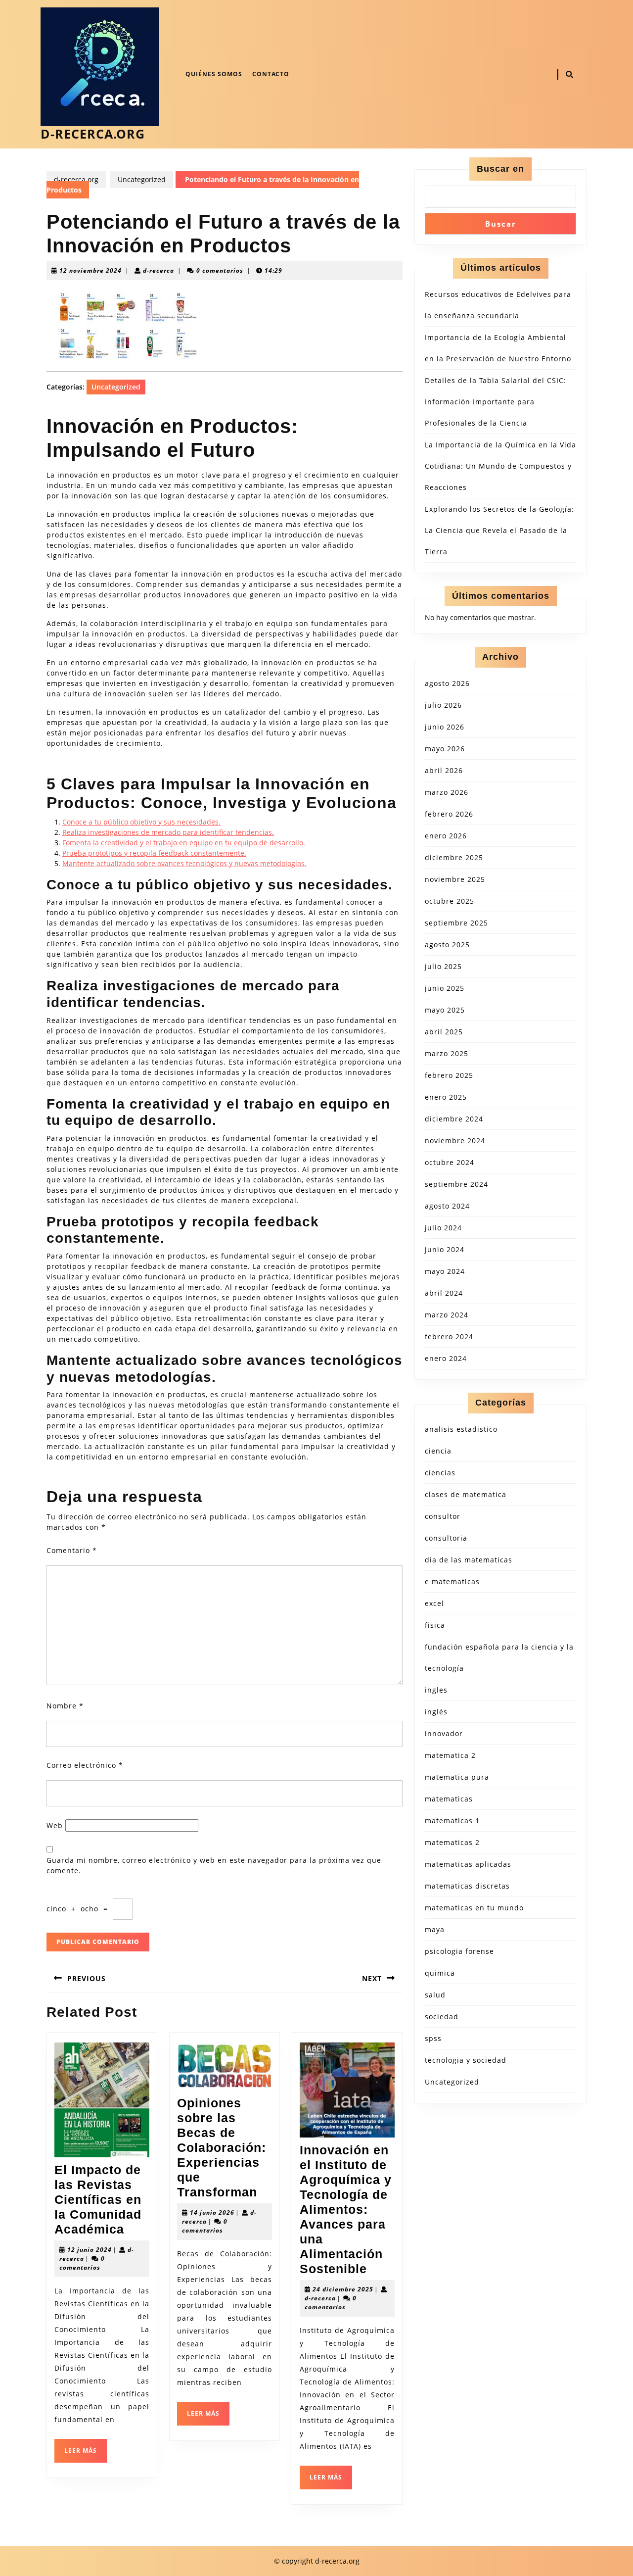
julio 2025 (443, 966)
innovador (444, 1733)
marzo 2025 (447, 1053)
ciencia (438, 1451)
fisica (435, 1625)
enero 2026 (446, 836)
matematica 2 (450, 1755)
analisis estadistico (461, 1429)
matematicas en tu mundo (474, 1908)
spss (433, 2038)
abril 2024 (444, 1293)
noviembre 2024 (455, 1141)
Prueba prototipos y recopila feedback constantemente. (154, 853)
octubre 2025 (450, 901)
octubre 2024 (450, 1162)
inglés (436, 1712)
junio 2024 (445, 1249)
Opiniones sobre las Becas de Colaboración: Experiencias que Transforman (222, 2147)
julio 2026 (443, 705)
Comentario (72, 1550)
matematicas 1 (452, 1821)
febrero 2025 (449, 1075)
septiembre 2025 (456, 923)
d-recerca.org (93, 134)
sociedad (442, 2017)
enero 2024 (446, 1358)
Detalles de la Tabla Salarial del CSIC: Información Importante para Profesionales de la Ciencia (496, 402)
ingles (436, 1690)
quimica (440, 1973)
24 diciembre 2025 (343, 2289)
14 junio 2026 (212, 2212)
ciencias (440, 1473)
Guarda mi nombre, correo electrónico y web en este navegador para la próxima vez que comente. (214, 1865)
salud (435, 1995)
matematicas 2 (452, 1842)
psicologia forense (459, 1951)
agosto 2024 (447, 1206)
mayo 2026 (445, 749)
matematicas (449, 1799)
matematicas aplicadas (468, 1864)
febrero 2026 (449, 814)
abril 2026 (444, 770)
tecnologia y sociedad (466, 2060)
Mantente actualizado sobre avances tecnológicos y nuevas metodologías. (184, 863)
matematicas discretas (467, 1886)
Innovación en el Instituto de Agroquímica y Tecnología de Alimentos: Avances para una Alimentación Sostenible (346, 2209)
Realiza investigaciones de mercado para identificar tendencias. (168, 832)
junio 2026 (445, 727)
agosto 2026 (447, 683)
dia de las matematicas (469, 1560)
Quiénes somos (214, 74)
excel (434, 1603)
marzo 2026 (447, 792)
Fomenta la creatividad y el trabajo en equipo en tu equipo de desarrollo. (184, 843)
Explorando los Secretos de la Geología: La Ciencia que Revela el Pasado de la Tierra (499, 530)
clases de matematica (466, 1494)
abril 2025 (444, 1032)
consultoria (446, 1538)
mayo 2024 (445, 1271)
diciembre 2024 (454, 1119)
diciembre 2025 (454, 857)
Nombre (65, 1706)
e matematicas (452, 1581)
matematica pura (457, 1777)
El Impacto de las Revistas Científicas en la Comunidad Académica (98, 2199)
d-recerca (158, 270)
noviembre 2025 (455, 879)
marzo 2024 (447, 1315)
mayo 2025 (445, 1010)
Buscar (501, 224)
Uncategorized (142, 179)
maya (435, 1929)
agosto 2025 (447, 945)
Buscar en (500, 169)
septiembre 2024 (456, 1184)
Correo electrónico (85, 1765)
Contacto (271, 74)
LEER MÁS (86, 2454)
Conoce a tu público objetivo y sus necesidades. (141, 822)
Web (55, 1825)
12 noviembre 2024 (90, 270)
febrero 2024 (449, 1337)
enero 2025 (446, 1097)
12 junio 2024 (90, 2250)
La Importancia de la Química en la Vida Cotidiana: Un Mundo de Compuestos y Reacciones (500, 466)
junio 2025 (445, 988)
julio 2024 (443, 1228)
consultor (443, 1516)
